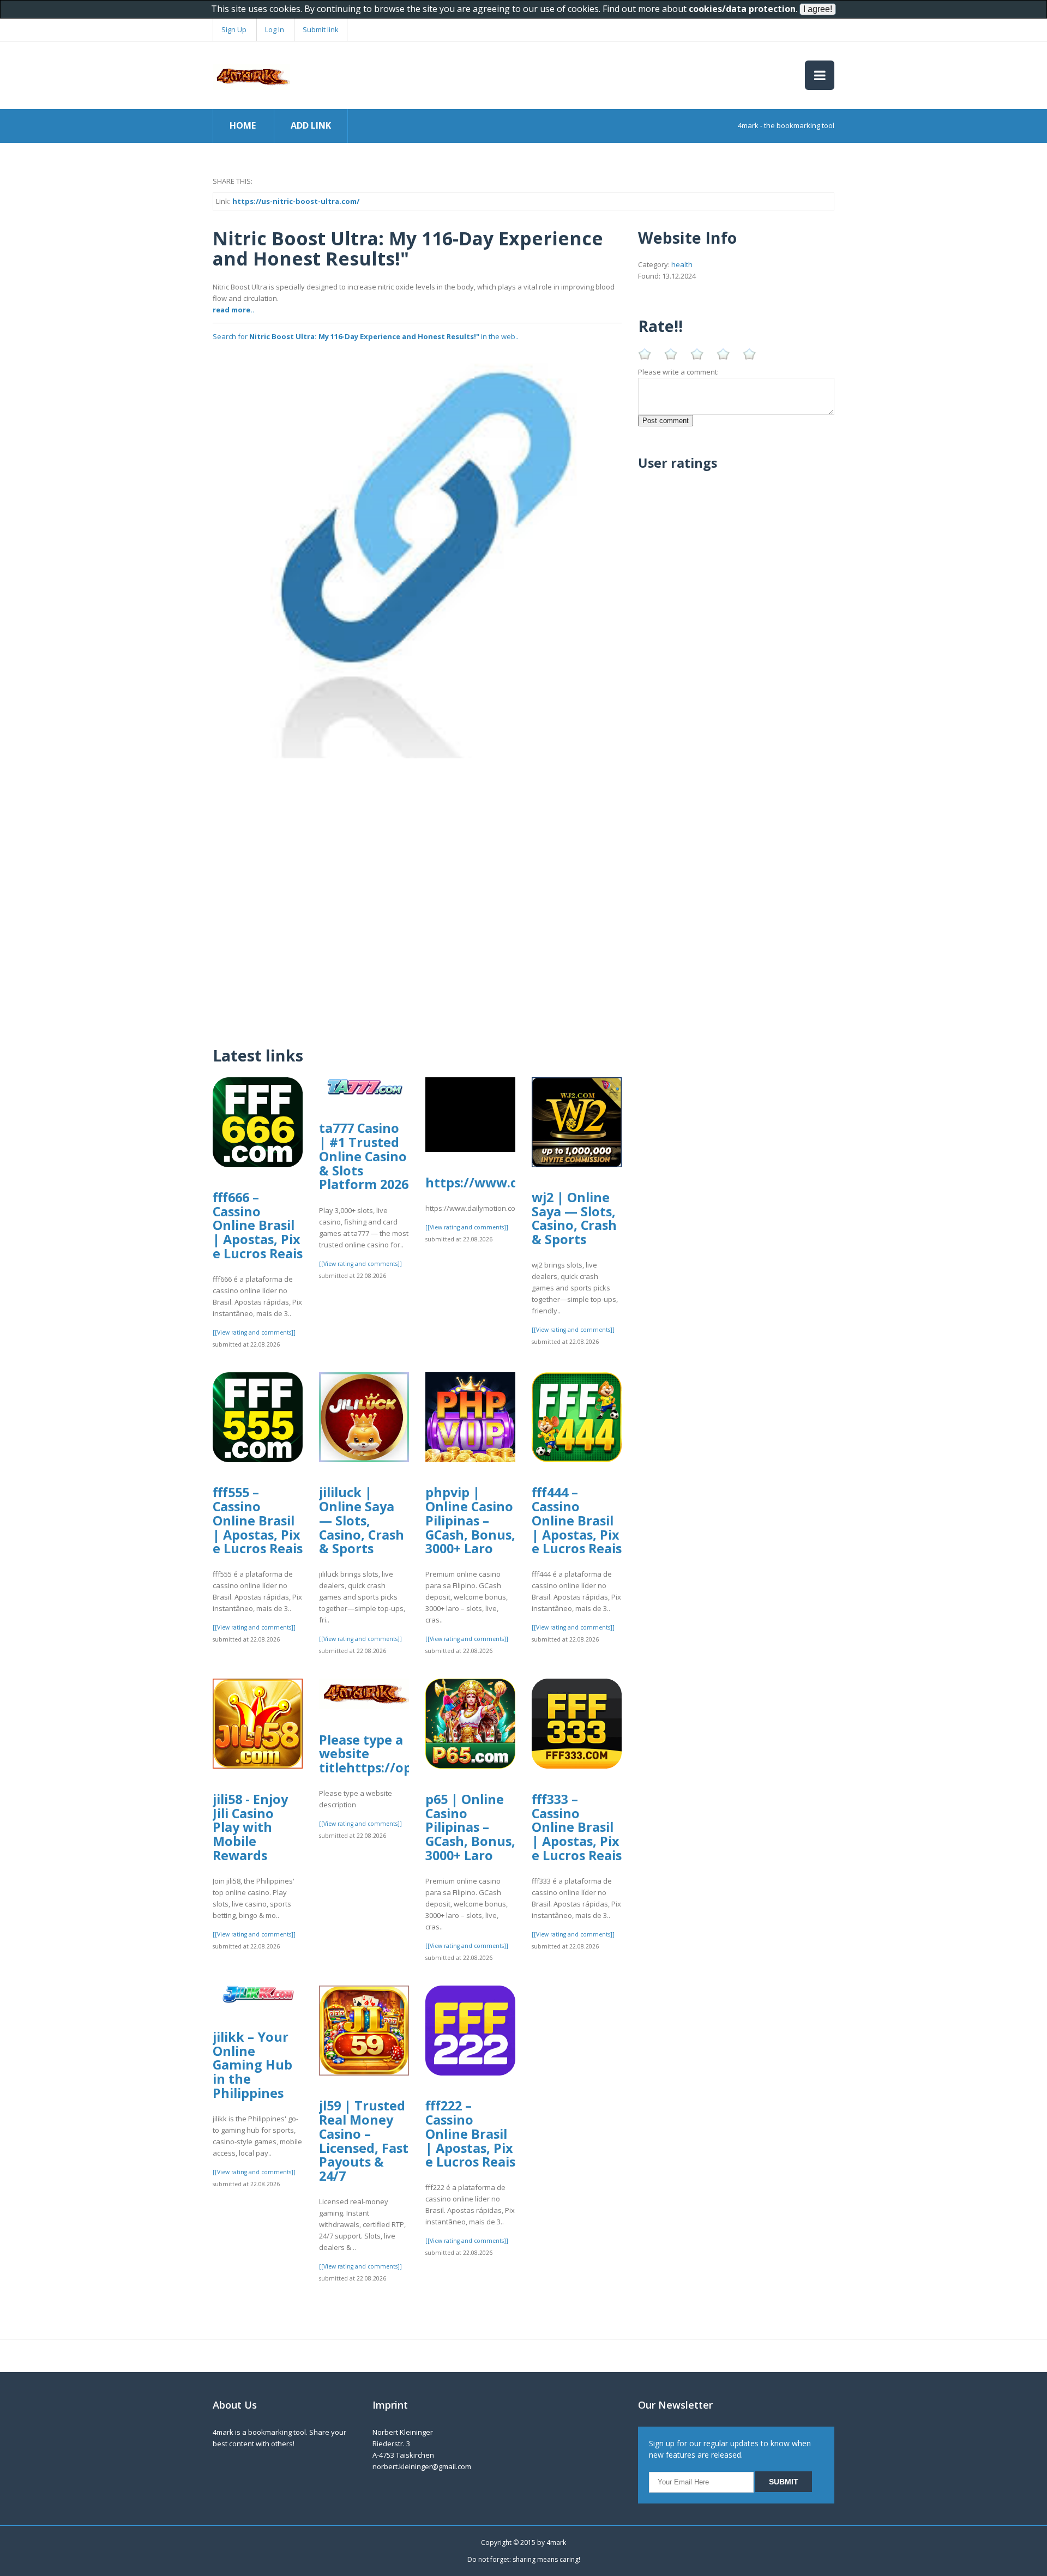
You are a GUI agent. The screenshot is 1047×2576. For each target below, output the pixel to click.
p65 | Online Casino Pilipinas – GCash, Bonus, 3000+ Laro (470, 1827)
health (682, 264)
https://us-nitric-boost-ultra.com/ (296, 201)
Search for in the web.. (366, 336)
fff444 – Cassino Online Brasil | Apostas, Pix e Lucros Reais (577, 1520)
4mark (556, 2542)
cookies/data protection (742, 9)
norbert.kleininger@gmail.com (422, 2466)
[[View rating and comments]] (254, 1332)
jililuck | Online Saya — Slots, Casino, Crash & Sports (362, 1520)
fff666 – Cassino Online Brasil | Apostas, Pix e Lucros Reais (258, 1225)
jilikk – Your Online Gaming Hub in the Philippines (252, 2065)
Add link (311, 125)
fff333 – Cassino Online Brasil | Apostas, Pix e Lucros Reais (577, 1827)
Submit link (321, 29)
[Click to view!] (417, 553)
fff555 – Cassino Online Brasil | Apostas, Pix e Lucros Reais (258, 1520)
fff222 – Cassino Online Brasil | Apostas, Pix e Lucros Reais (470, 2134)
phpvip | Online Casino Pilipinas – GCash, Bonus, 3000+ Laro (470, 1520)
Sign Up (234, 29)
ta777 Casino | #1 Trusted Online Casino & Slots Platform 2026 (364, 1156)
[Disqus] (417, 895)
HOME (243, 125)
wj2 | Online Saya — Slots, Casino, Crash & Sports (574, 1218)
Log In (275, 29)
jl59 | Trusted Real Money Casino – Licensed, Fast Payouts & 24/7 (364, 2141)
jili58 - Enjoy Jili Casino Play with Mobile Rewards (250, 1827)
